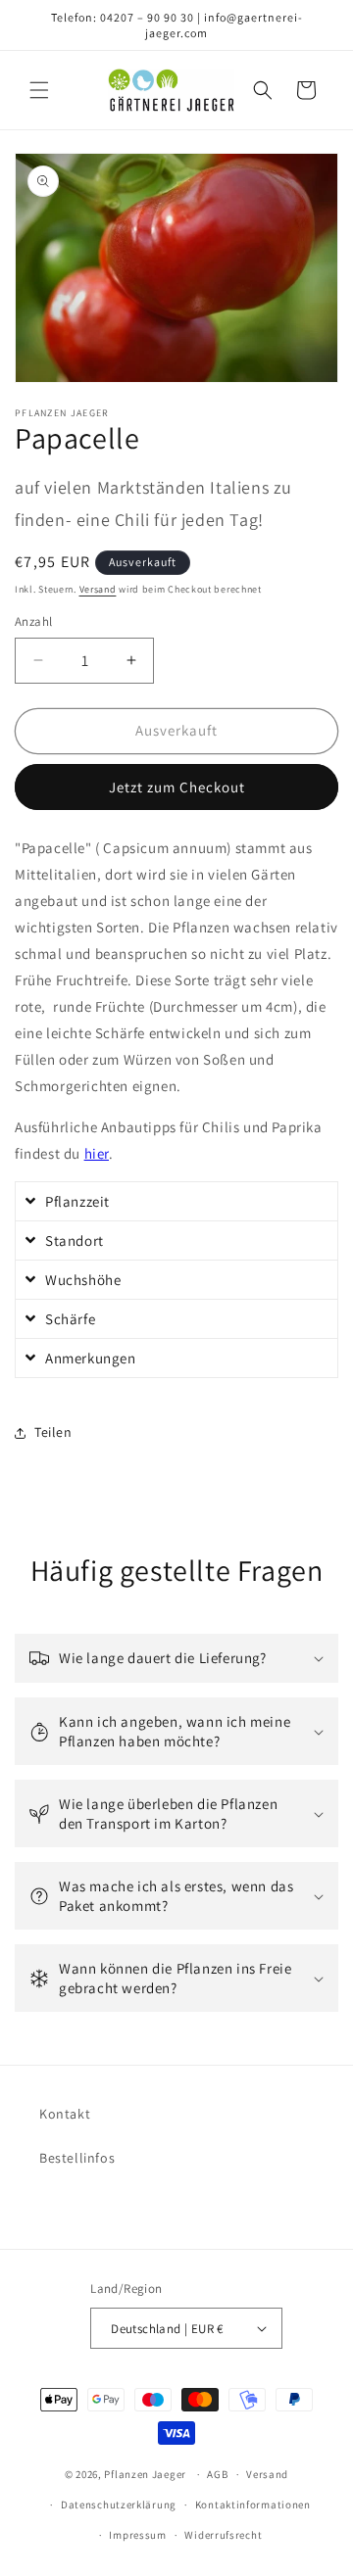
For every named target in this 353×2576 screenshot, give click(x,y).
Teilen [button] (53, 1432)
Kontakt (65, 2114)
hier (97, 1153)
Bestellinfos (77, 2158)
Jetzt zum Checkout (177, 787)
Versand (98, 589)
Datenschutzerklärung (119, 2504)
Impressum (137, 2535)
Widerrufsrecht (223, 2535)
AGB (217, 2474)
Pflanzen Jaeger (145, 2474)
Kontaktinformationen (253, 2504)
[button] (39, 90)
